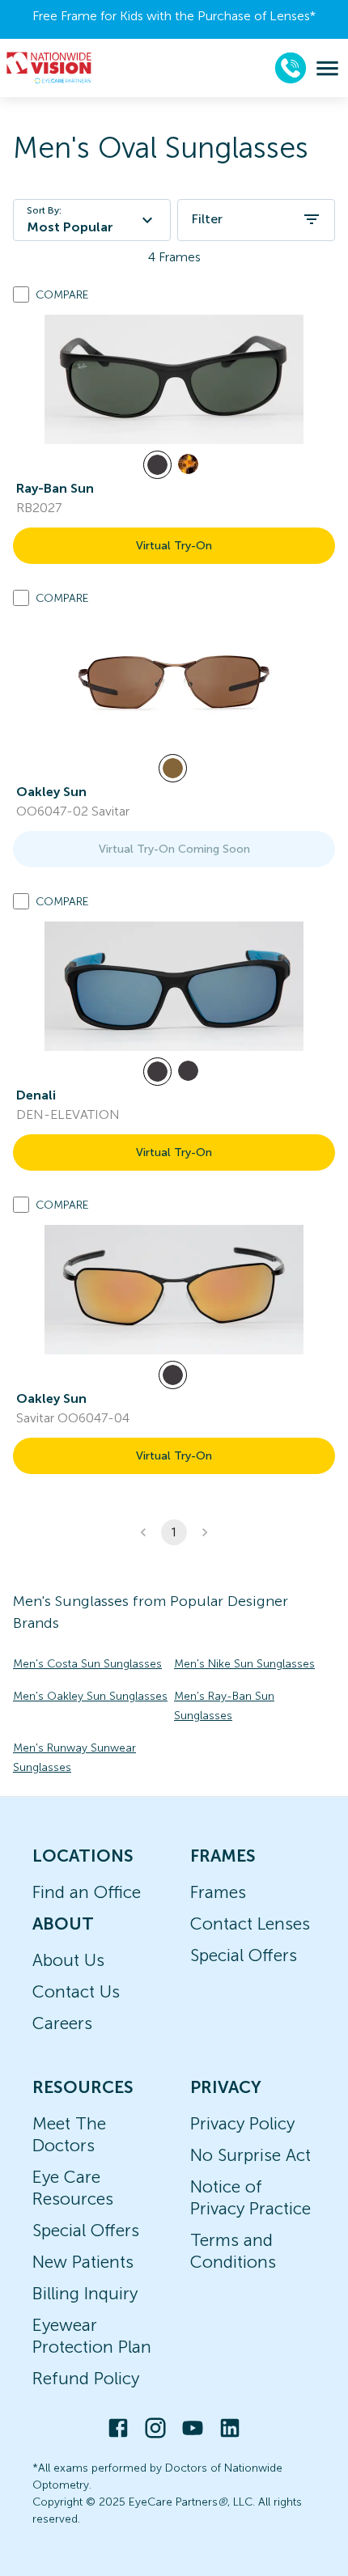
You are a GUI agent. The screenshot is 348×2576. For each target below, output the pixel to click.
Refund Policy (86, 2378)
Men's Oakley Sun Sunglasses (90, 1696)
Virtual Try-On (174, 546)
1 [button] (174, 1532)
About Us (68, 1960)
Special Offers (244, 1955)
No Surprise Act (250, 2155)
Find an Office (87, 1892)
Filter (207, 219)
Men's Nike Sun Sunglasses (244, 1664)
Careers (62, 2023)
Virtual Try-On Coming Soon (174, 849)
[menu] (327, 68)
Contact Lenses (250, 1924)
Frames (218, 1892)
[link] (174, 379)
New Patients (83, 2262)
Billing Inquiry (85, 2293)
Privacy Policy (242, 2123)
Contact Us (76, 1991)
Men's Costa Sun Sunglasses (87, 1664)
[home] (49, 68)
